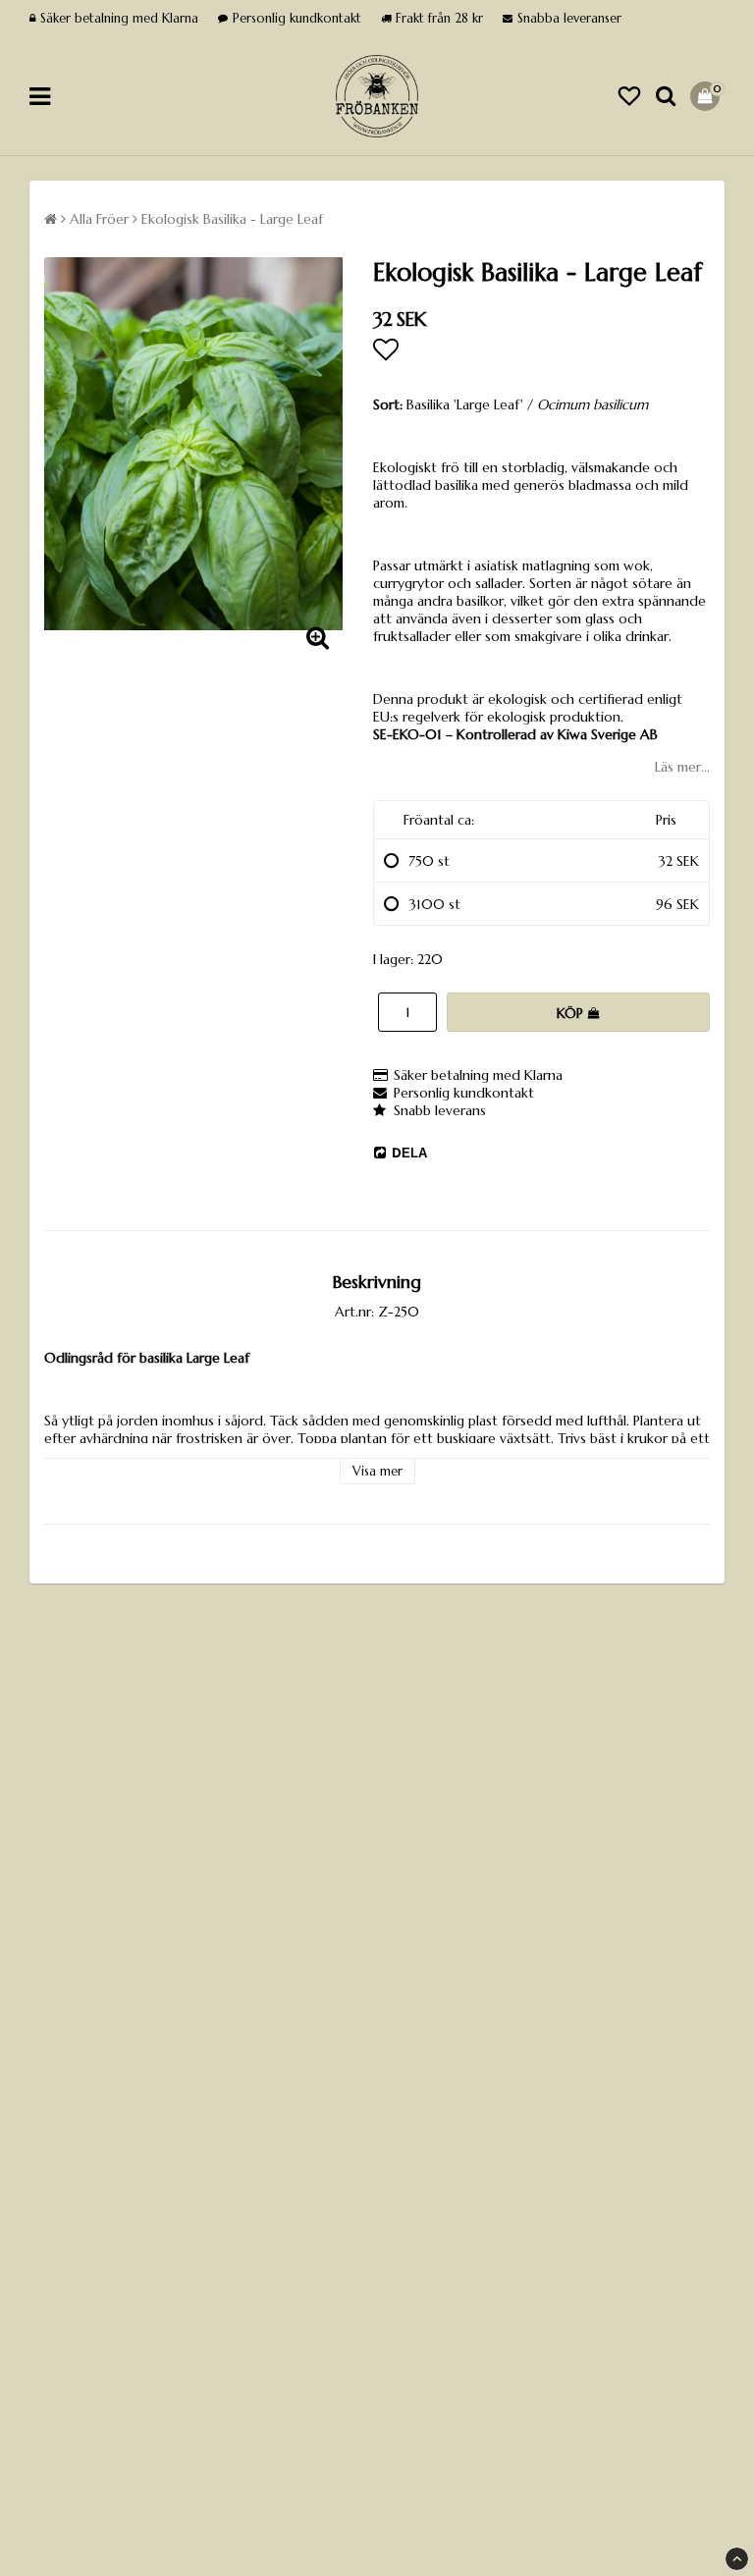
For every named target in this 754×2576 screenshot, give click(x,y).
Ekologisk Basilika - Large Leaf (232, 219)
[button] (629, 97)
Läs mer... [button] (682, 767)
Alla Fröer (99, 219)
